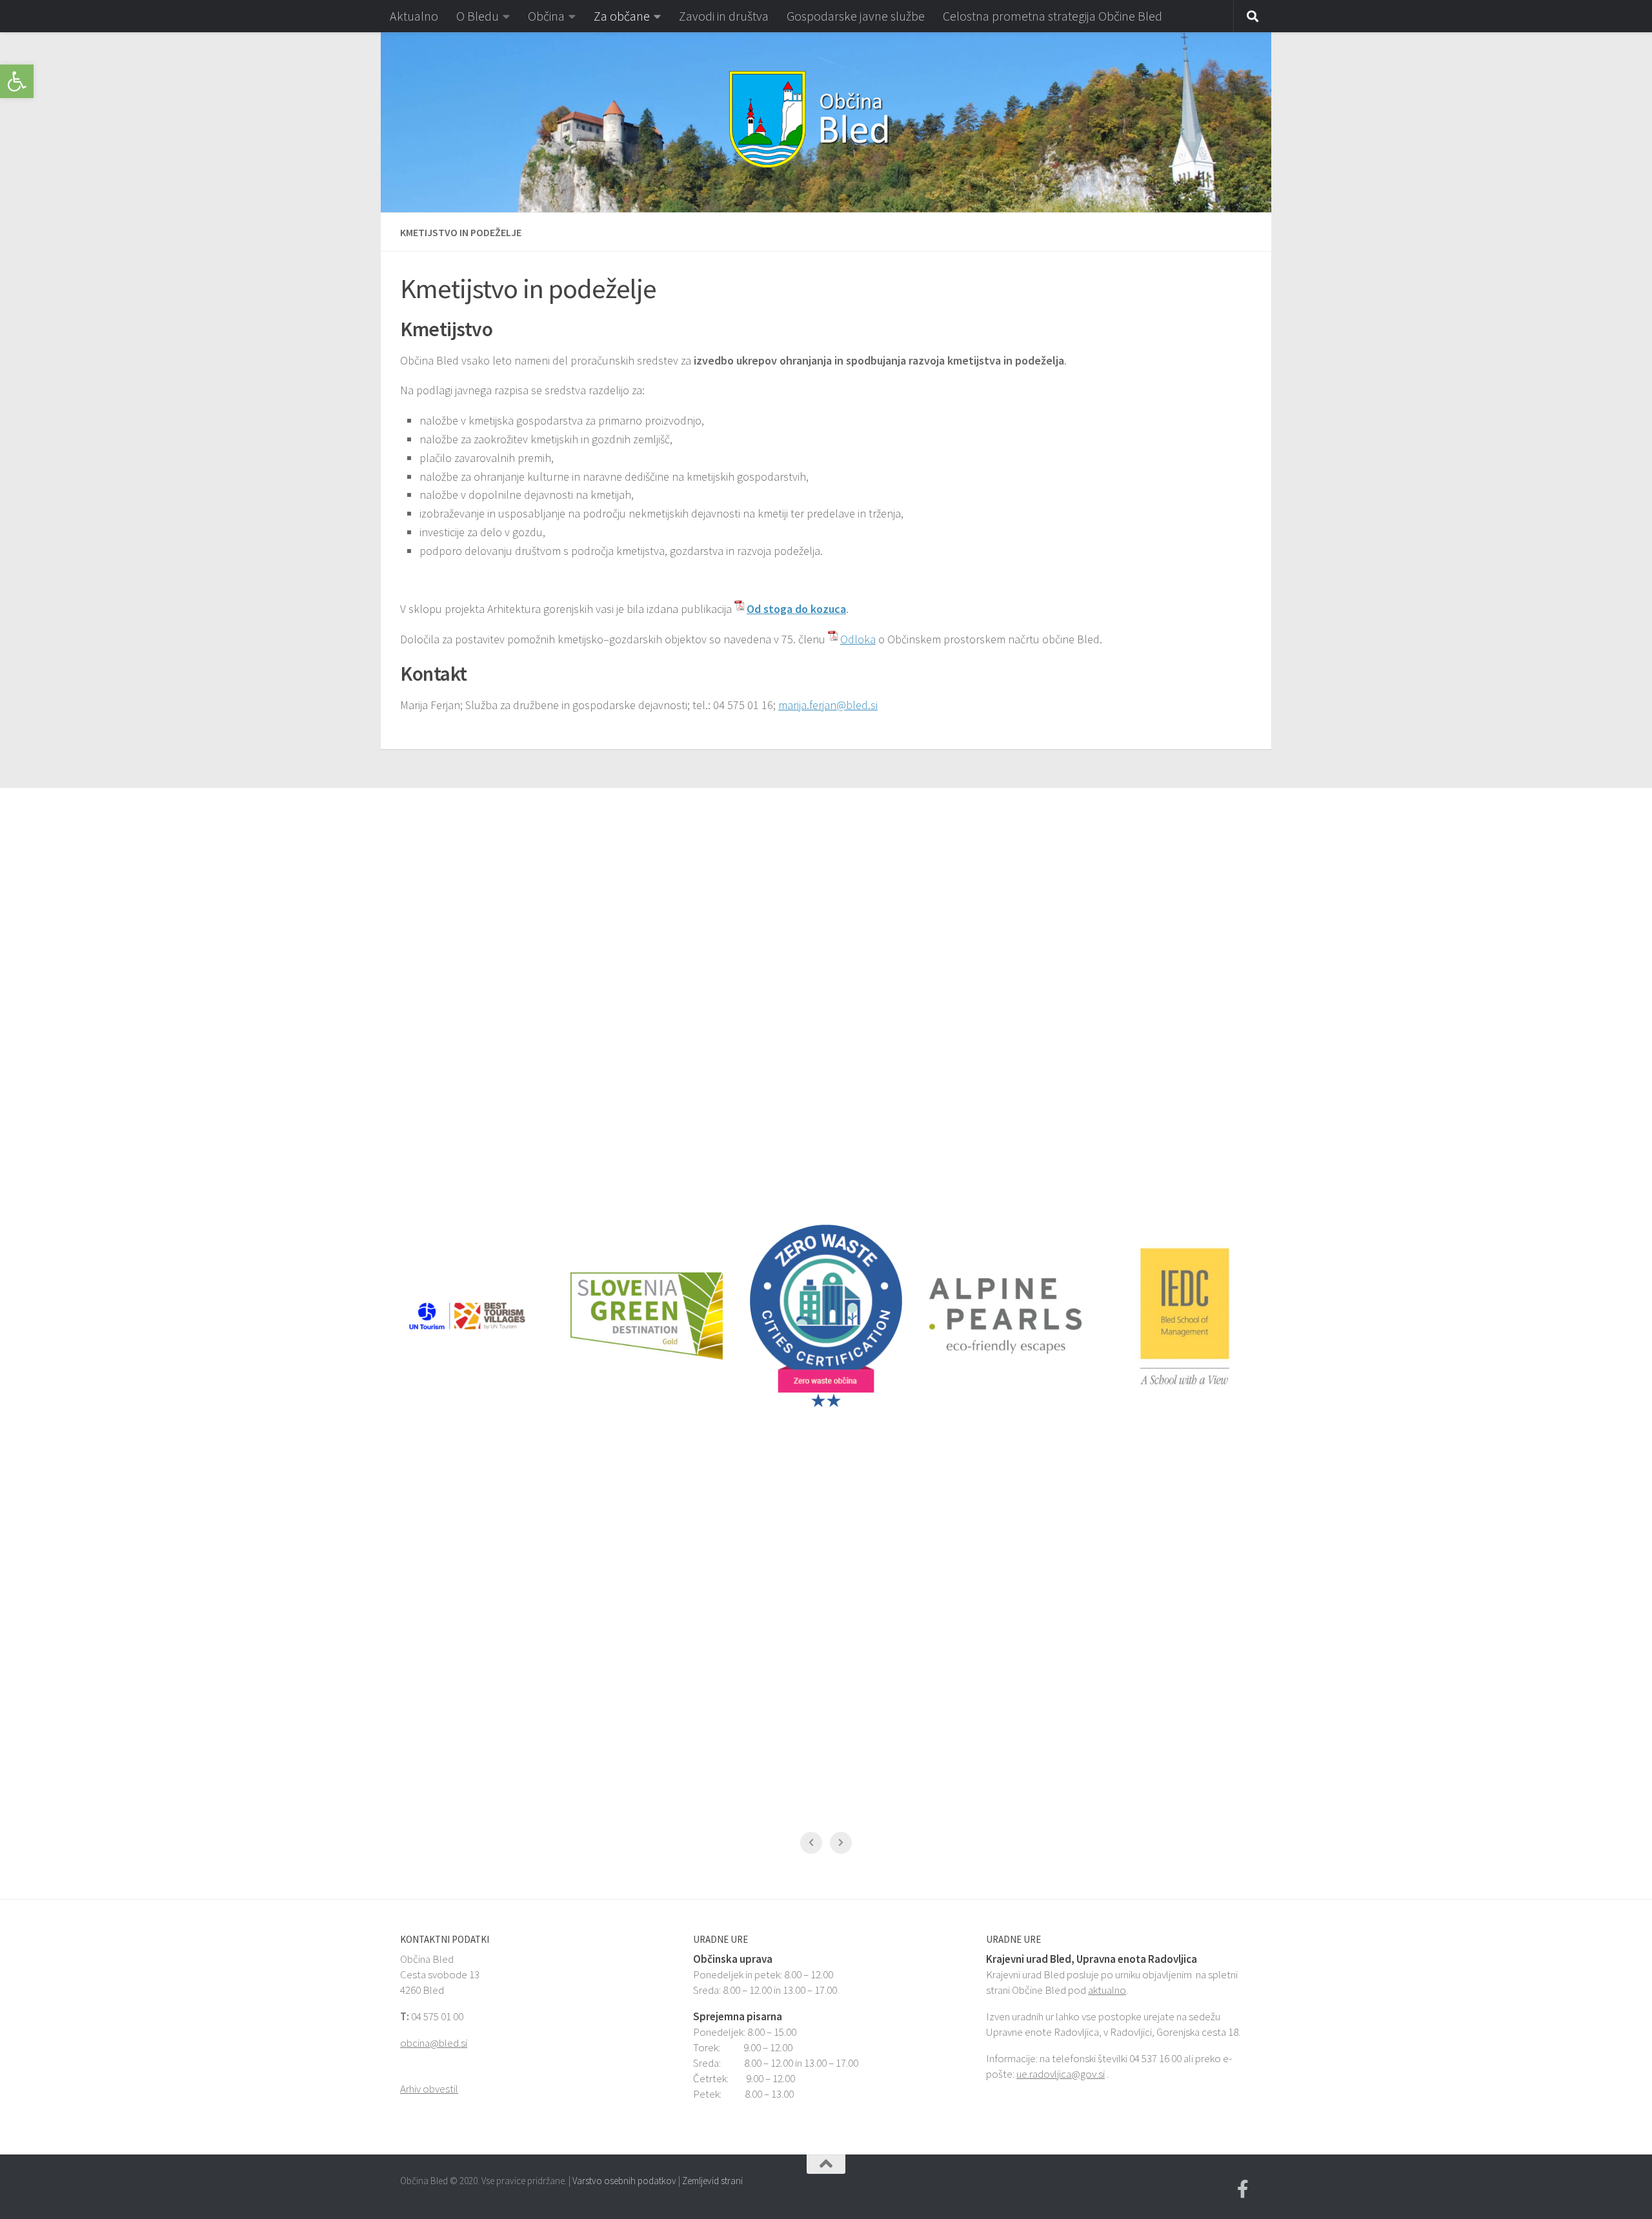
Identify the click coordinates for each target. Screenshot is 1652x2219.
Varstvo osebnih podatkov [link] (624, 2181)
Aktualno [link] (414, 16)
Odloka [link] (858, 639)
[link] (17, 81)
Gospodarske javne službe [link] (856, 16)
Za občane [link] (622, 16)
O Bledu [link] (478, 16)
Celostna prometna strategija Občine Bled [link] (1053, 16)
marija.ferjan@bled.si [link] (828, 705)
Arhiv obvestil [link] (429, 2089)
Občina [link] (546, 16)
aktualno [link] (1107, 1990)
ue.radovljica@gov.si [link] (1061, 2074)
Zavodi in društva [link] (724, 16)
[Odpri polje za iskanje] (1253, 17)
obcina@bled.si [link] (434, 2043)
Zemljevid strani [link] (712, 2181)
